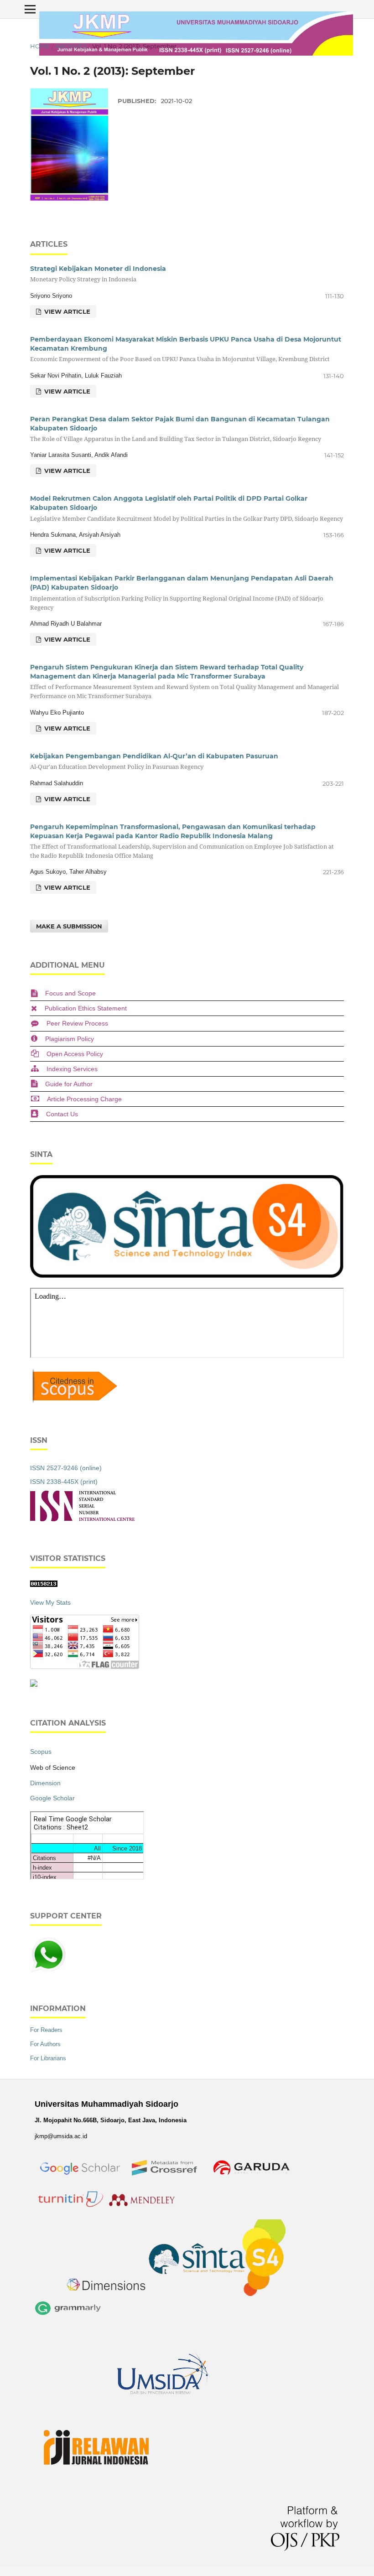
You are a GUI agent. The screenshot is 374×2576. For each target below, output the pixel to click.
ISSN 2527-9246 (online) (66, 1468)
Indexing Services (72, 1069)
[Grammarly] (68, 2317)
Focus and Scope (70, 993)
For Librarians (48, 2058)
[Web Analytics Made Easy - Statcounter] (44, 1585)
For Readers (46, 2030)
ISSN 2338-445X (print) (64, 1482)
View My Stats (50, 1602)
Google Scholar (52, 1798)
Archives (71, 46)
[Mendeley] (143, 2208)
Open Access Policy (75, 1054)
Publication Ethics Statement (86, 1008)
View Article (66, 311)
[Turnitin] (70, 2208)
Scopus (41, 1752)
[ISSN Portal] (82, 1519)
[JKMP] (81, 2183)
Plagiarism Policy (70, 1039)
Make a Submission (69, 926)
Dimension (45, 1783)
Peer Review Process (77, 1023)
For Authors (45, 2044)
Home (40, 46)
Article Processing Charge (84, 1099)
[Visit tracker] (34, 1685)
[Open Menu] (30, 9)
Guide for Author (69, 1084)
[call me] (48, 1971)
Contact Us (62, 1114)
